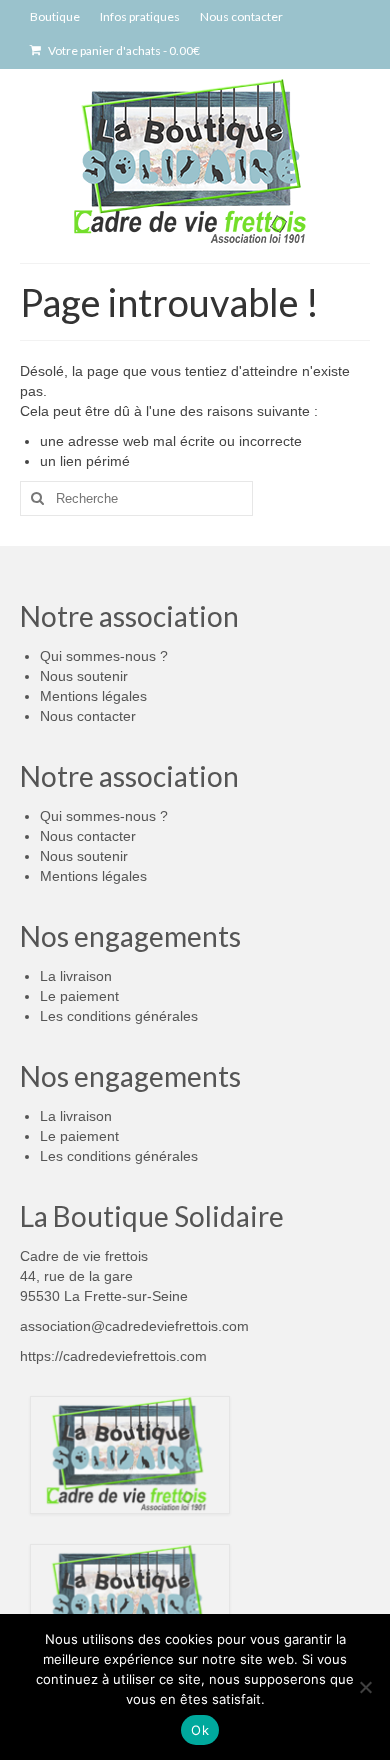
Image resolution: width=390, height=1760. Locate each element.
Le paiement (79, 996)
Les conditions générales (119, 1016)
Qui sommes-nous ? (104, 656)
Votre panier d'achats (123, 50)
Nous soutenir (84, 676)
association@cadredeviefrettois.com (134, 1326)
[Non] (365, 1687)
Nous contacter (88, 716)
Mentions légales (93, 696)
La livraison (76, 976)
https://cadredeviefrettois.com (113, 1356)
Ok (200, 1730)
